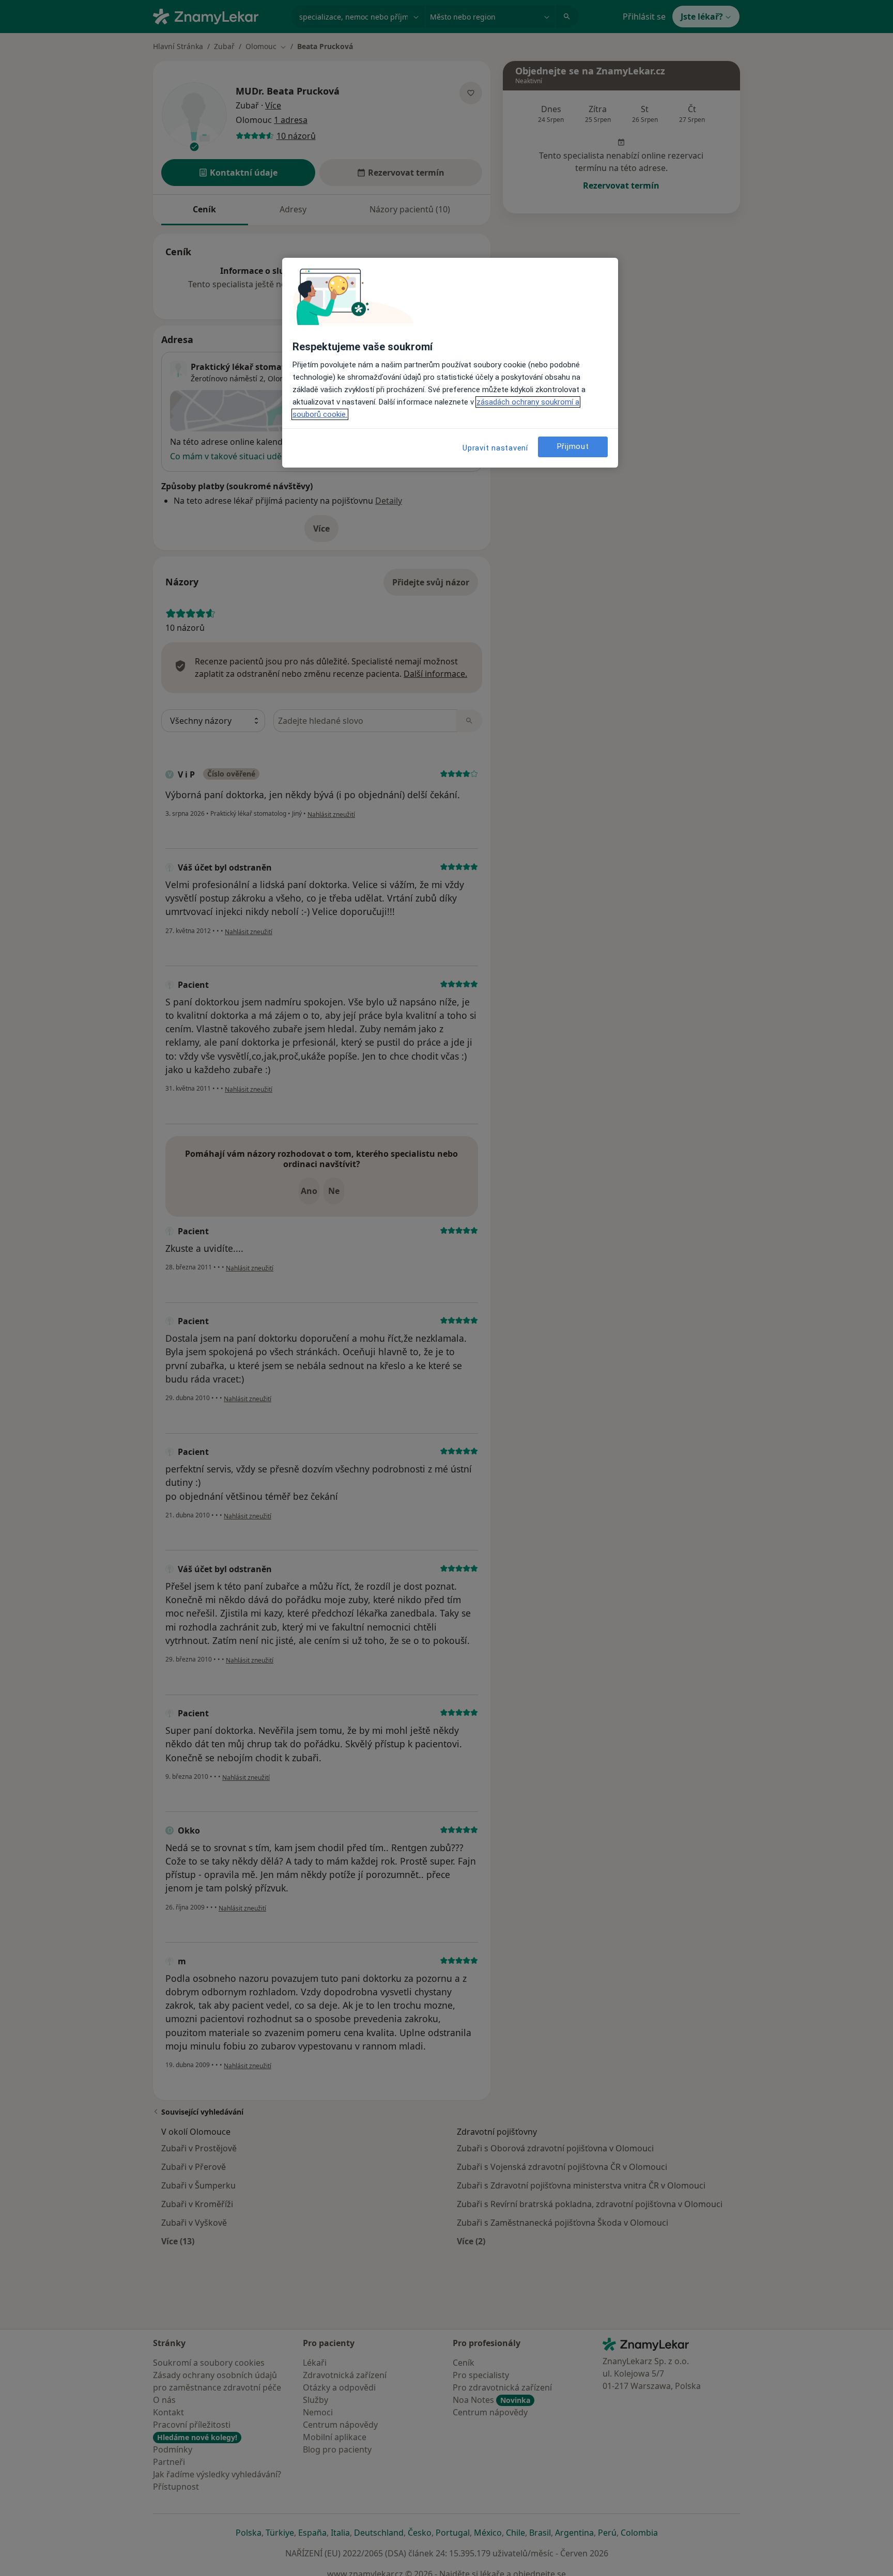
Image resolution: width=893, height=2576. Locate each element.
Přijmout (573, 446)
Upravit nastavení (495, 448)
